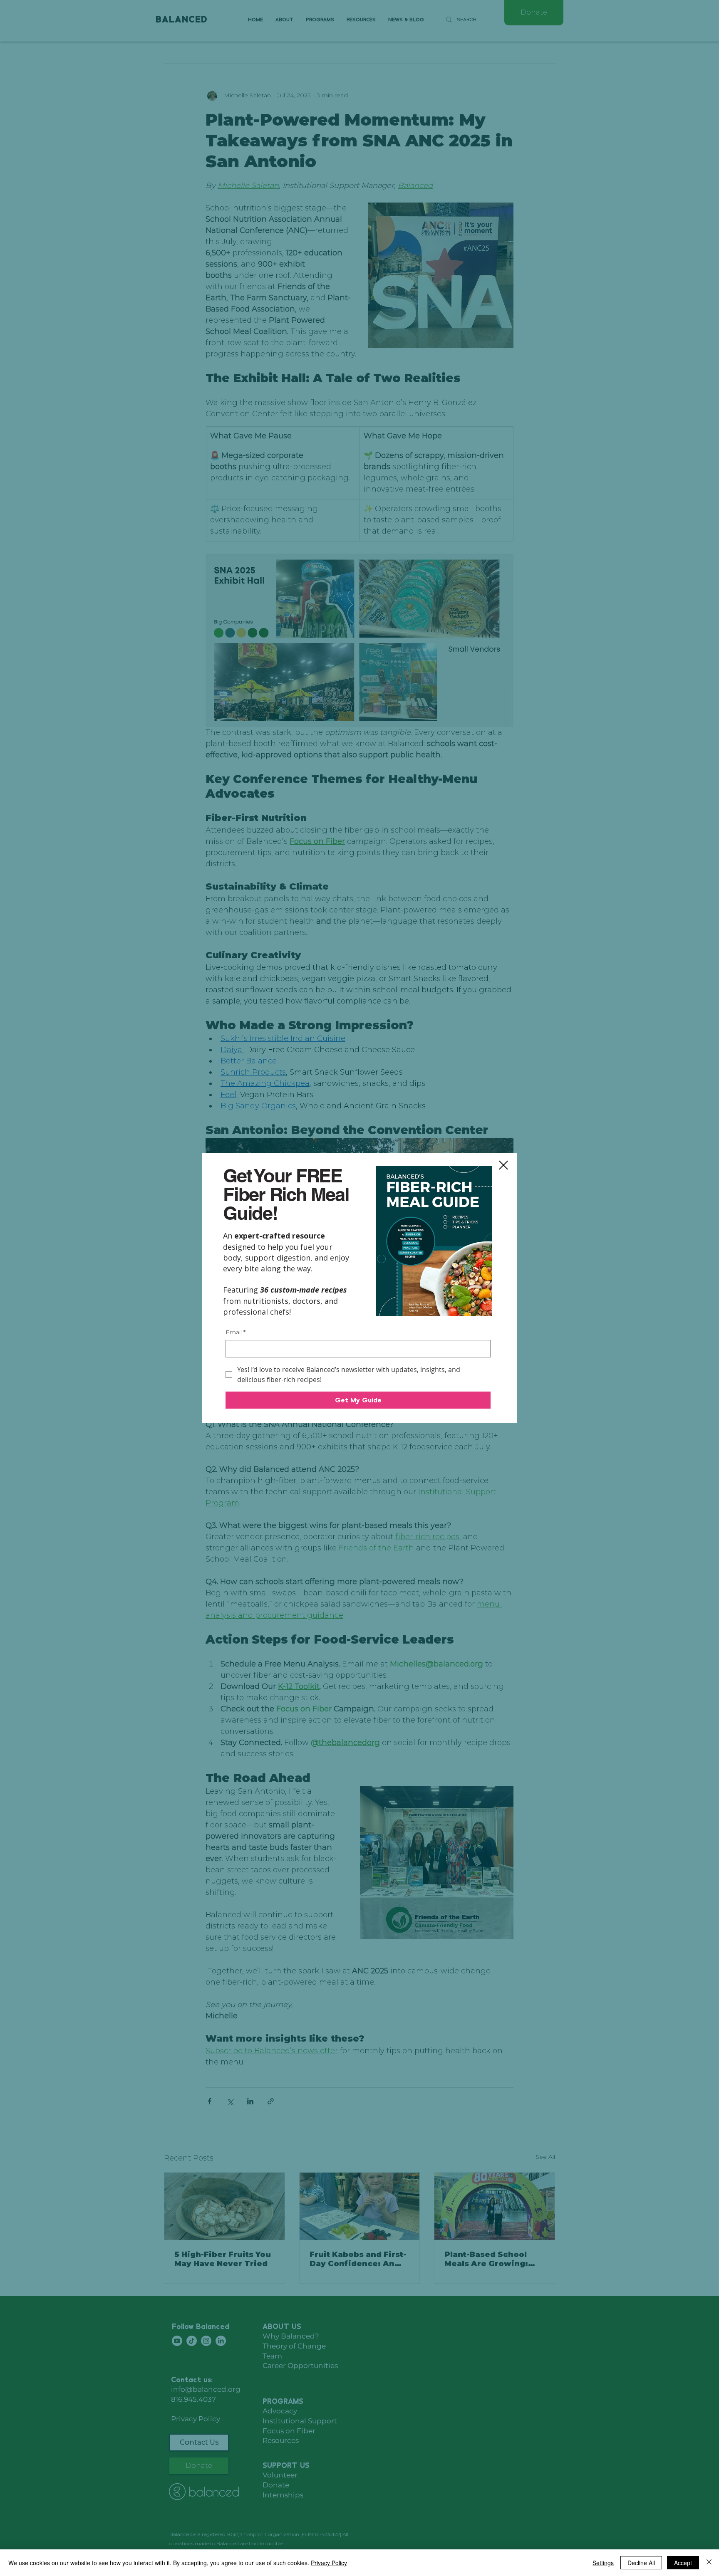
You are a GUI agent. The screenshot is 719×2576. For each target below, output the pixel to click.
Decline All (641, 2563)
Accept (683, 2563)
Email (236, 1332)
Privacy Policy (329, 2563)
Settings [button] (603, 2563)
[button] (503, 1165)
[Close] (709, 2563)
